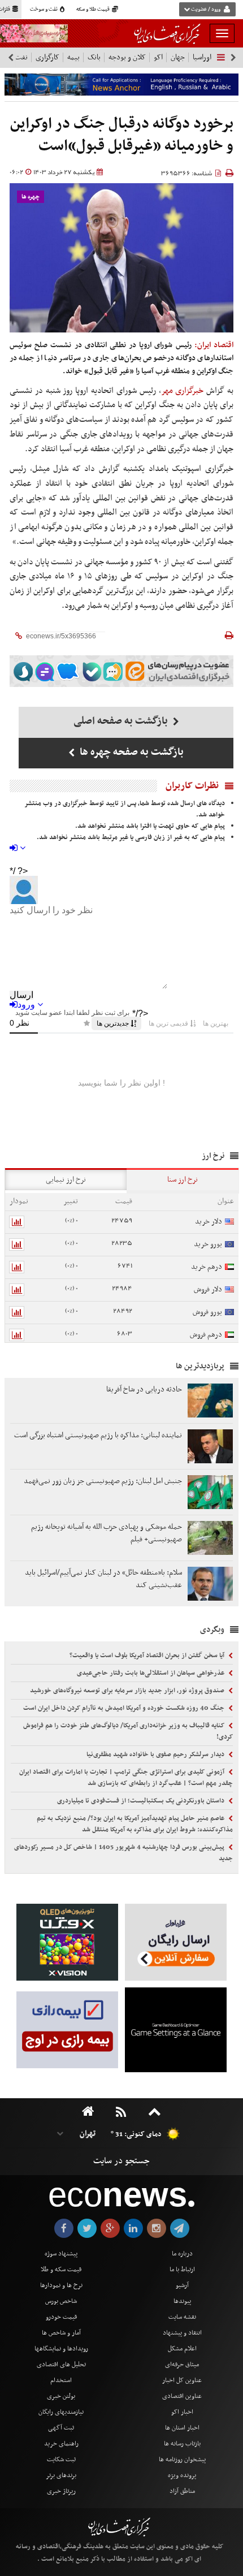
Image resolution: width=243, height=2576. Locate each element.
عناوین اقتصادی (182, 2396)
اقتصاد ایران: (214, 345)
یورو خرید (208, 1244)
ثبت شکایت (61, 2460)
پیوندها (182, 2301)
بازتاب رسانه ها (182, 2444)
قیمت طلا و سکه (94, 10)
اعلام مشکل (182, 2349)
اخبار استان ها (182, 2428)
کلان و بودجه (127, 57)
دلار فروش (208, 1289)
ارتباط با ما (182, 2270)
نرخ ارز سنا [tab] (183, 1180)
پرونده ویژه (182, 2475)
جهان (178, 57)
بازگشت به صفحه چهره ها (131, 752)
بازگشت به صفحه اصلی (122, 721)
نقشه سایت (182, 2317)
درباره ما (182, 2254)
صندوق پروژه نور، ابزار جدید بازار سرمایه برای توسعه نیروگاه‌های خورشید (128, 1691)
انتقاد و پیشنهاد (182, 2333)
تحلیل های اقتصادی (61, 2365)
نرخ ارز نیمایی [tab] (66, 1180)
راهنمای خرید (61, 2444)
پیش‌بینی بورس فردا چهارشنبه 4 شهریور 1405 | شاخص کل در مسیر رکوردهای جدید (123, 1853)
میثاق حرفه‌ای (182, 2365)
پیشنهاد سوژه (61, 2254)
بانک (94, 57)
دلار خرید (209, 1222)
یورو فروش (207, 1312)
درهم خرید (207, 1267)
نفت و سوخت (44, 10)
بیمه (73, 57)
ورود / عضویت (206, 10)
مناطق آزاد (182, 2491)
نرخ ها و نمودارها (61, 2285)
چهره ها (31, 197)
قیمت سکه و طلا (61, 2270)
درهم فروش (206, 1335)
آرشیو (182, 2285)
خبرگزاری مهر (183, 391)
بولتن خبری (61, 2396)
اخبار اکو (182, 2412)
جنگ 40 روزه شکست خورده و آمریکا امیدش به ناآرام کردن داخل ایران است (125, 1708)
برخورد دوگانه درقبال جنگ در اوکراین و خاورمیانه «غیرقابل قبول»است (122, 135)
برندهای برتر (61, 2475)
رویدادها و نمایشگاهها (61, 2349)
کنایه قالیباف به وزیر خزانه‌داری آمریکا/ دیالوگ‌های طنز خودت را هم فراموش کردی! (128, 1731)
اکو (158, 57)
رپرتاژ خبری (61, 2491)
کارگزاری (47, 57)
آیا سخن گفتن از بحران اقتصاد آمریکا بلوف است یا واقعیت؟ (148, 1656)
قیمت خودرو (61, 2317)
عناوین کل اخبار (182, 2380)
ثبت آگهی (61, 2428)
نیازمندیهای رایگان (61, 2412)
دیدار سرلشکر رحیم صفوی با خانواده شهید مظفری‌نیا (156, 1754)
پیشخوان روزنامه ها (182, 2460)
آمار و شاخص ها (61, 2333)
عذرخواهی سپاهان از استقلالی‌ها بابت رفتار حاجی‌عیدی (151, 1673)
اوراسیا (202, 57)
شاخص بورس (61, 2301)
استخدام (61, 2380)
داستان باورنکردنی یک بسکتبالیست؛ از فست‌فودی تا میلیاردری (142, 1801)
